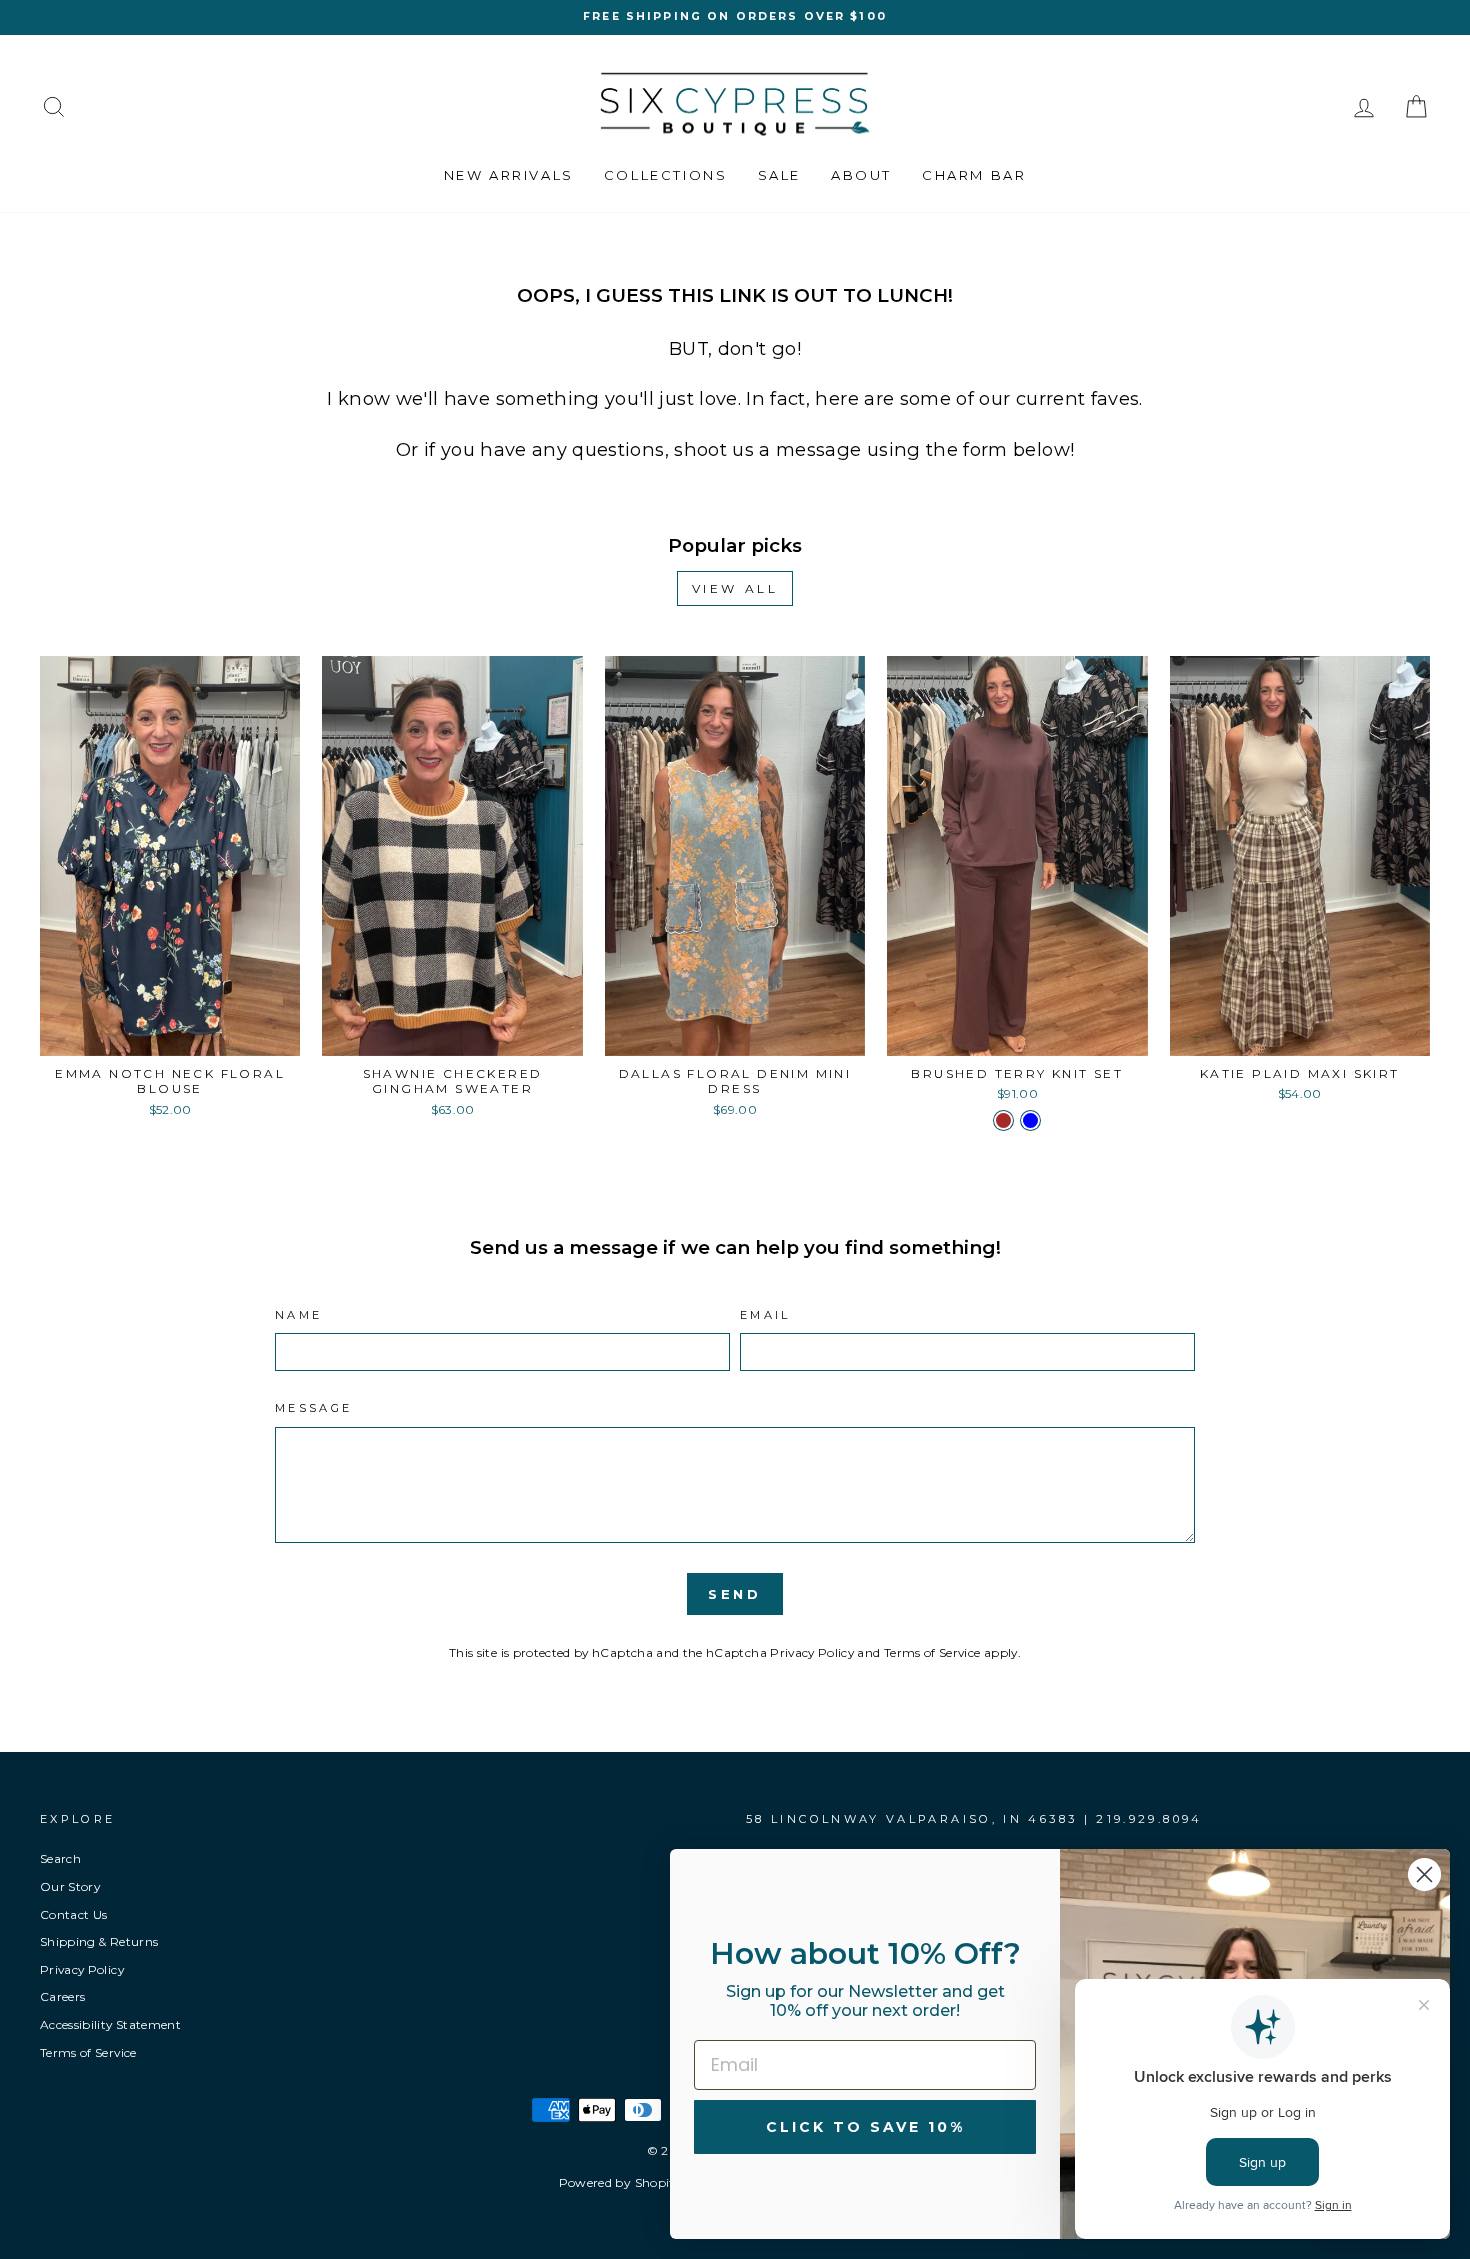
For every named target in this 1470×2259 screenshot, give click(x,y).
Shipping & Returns (99, 1941)
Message (314, 1408)
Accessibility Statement (110, 2024)
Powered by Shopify (620, 2182)
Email (765, 1315)
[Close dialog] (1424, 1874)
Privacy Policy (812, 1652)
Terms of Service (932, 1652)
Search (60, 1858)
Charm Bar (974, 175)
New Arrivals (509, 175)
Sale (779, 175)
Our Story (70, 1886)
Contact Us (74, 1914)
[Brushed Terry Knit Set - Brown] (1003, 1120)
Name (298, 1315)
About (861, 175)
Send (735, 1594)
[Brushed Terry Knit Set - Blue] (1030, 1120)
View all (735, 588)
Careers (62, 1996)
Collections (666, 175)
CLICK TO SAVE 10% (865, 2127)
